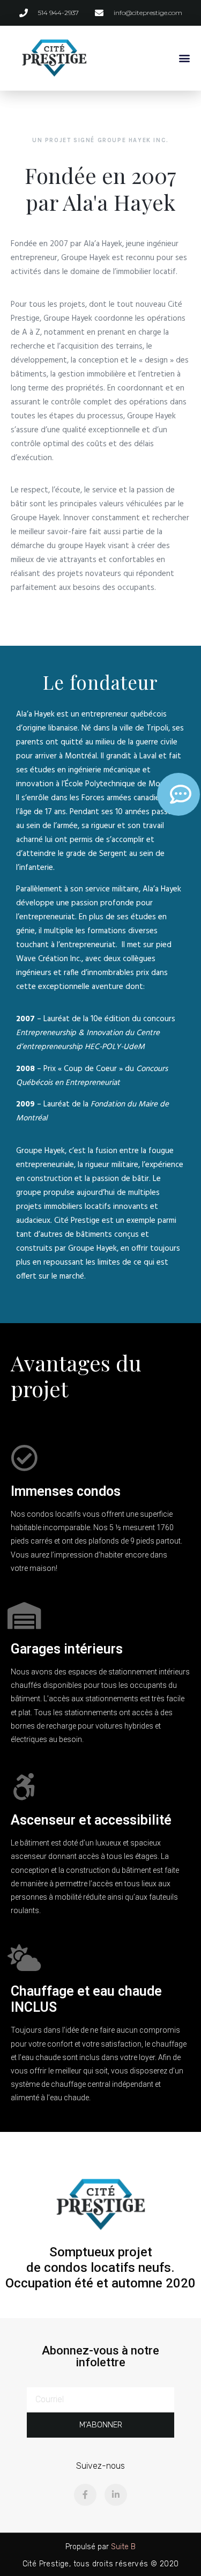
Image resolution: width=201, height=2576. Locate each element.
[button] (184, 58)
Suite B (123, 2547)
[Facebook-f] (85, 2495)
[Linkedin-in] (116, 2495)
